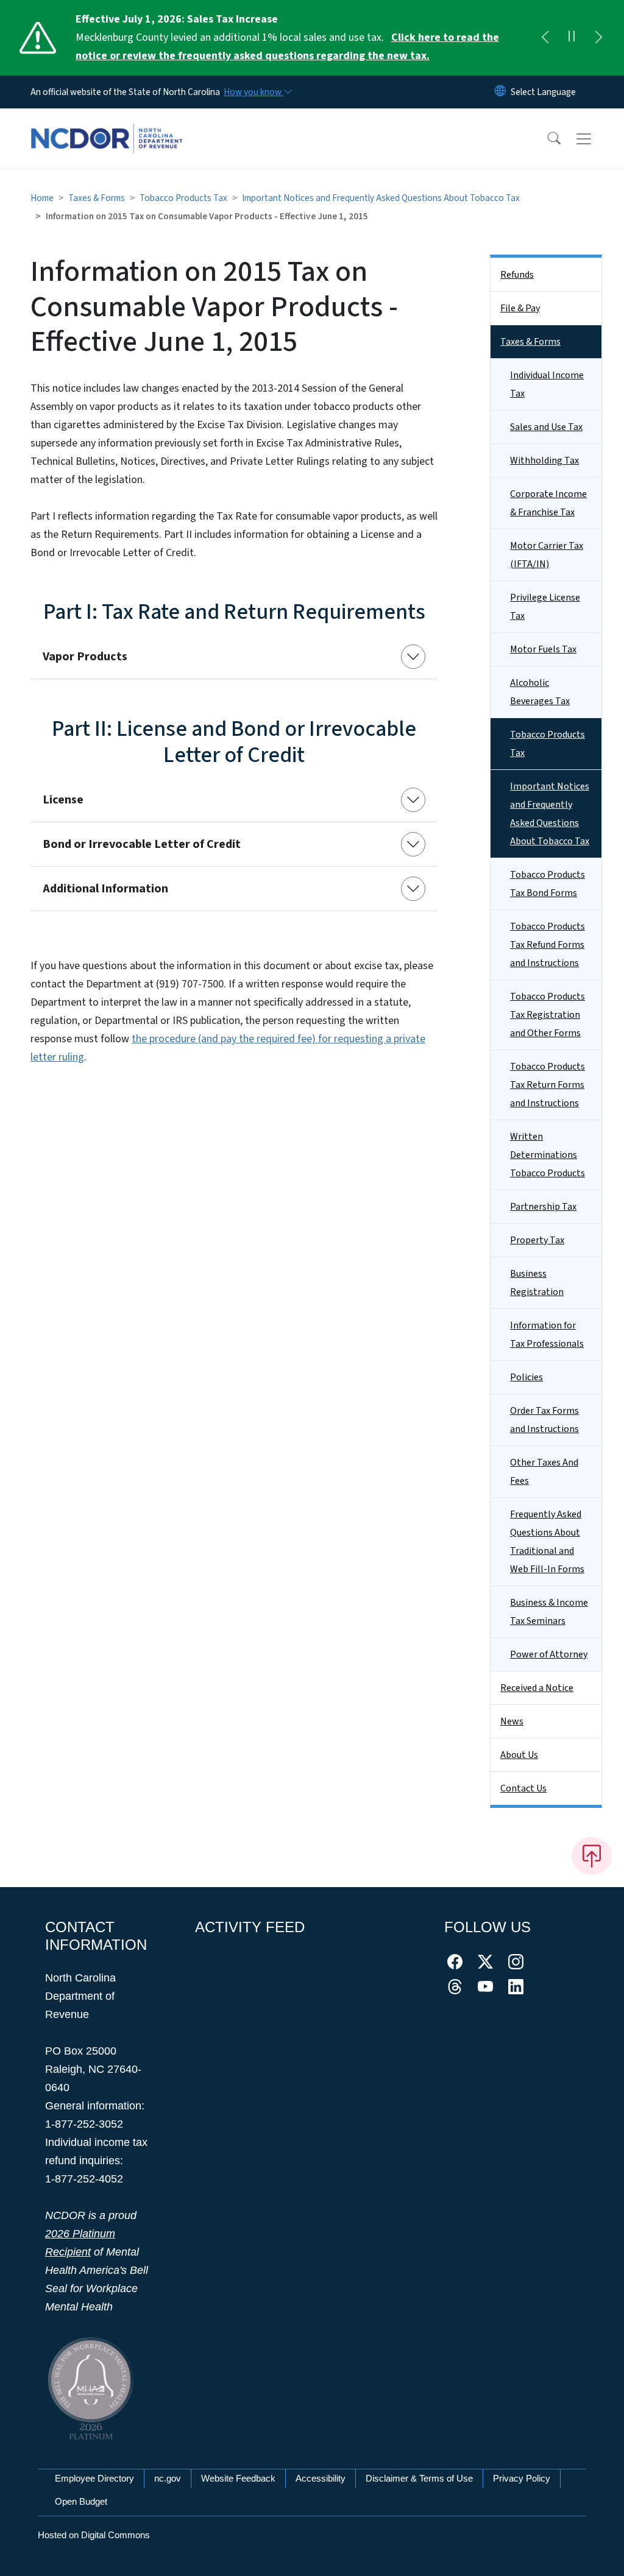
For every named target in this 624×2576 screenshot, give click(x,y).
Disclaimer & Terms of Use (419, 2478)
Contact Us (523, 1788)
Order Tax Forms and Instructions (544, 1420)
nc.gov (168, 2478)
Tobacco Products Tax (183, 198)
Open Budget (81, 2501)
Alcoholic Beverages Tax (540, 692)
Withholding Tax (544, 461)
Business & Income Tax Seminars (549, 1612)
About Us (519, 1755)
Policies (526, 1377)
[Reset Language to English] (500, 92)
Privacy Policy (522, 2478)
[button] (546, 139)
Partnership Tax (543, 1207)
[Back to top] (592, 1856)
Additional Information (105, 889)
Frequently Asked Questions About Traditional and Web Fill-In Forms (547, 1542)
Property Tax (537, 1240)
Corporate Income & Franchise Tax (548, 503)
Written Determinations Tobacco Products (548, 1155)
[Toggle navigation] (595, 139)
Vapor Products (85, 657)
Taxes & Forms (97, 198)
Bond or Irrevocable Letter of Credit (142, 844)
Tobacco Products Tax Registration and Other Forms (548, 1015)
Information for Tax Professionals (547, 1335)
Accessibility (321, 2478)
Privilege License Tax (545, 607)
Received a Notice (537, 1688)
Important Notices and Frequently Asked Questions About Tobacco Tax (381, 198)
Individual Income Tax (547, 384)
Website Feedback (238, 2478)
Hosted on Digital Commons (94, 2535)
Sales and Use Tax (546, 427)
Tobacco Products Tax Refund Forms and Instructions (548, 945)
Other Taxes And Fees (544, 1472)
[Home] (107, 125)
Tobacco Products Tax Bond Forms (548, 884)
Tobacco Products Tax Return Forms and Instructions (548, 1085)
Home (42, 198)
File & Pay (520, 308)
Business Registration (537, 1283)
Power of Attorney (549, 1654)
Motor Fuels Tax (543, 649)
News (512, 1721)
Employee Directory (94, 2478)
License (63, 800)
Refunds (517, 275)
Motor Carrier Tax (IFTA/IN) (547, 555)
